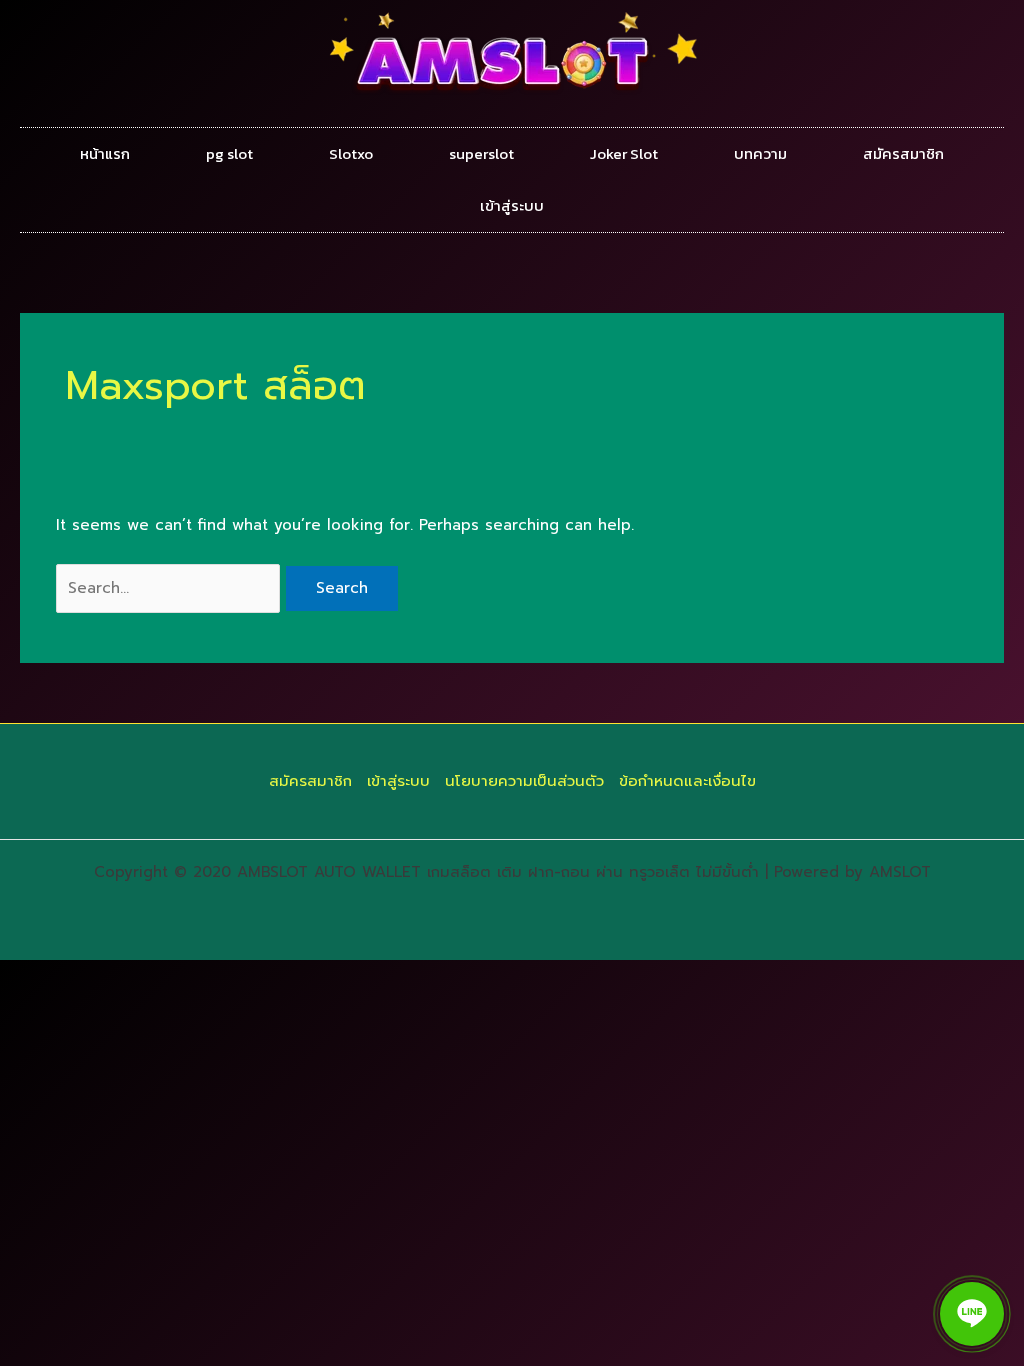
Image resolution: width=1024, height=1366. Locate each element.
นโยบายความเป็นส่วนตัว (524, 781)
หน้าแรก (105, 153)
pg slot (229, 153)
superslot (481, 153)
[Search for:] (171, 588)
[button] (972, 1314)
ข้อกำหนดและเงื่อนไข (687, 781)
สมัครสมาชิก (903, 153)
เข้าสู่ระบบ (512, 205)
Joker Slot (624, 153)
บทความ (760, 153)
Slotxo (351, 153)
